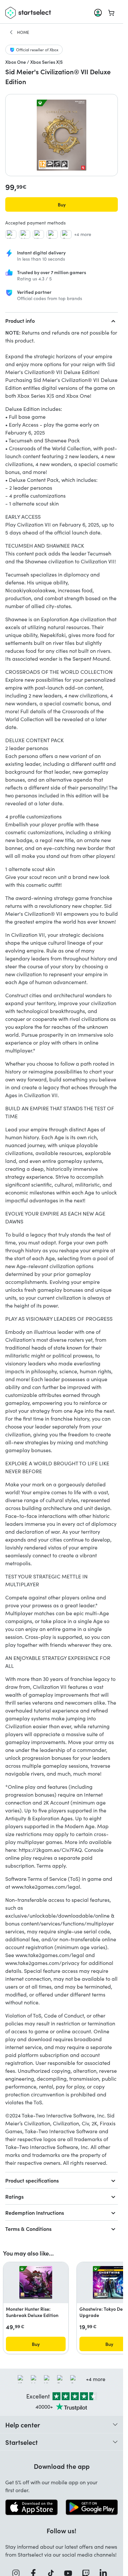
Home (23, 32)
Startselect (21, 2442)
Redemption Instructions (35, 2212)
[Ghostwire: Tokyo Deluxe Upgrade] (109, 2282)
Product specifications (32, 2180)
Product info (20, 320)
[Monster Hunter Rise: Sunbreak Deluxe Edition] (36, 2282)
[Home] (11, 32)
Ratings (14, 2196)
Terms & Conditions (28, 2229)
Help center (23, 2424)
